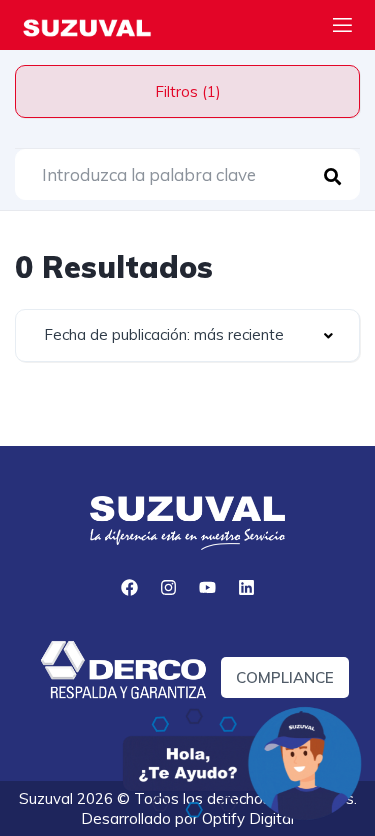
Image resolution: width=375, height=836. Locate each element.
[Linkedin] (246, 587)
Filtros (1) (188, 91)
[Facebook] (129, 587)
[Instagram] (168, 587)
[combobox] (187, 335)
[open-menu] (342, 28)
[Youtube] (207, 587)
